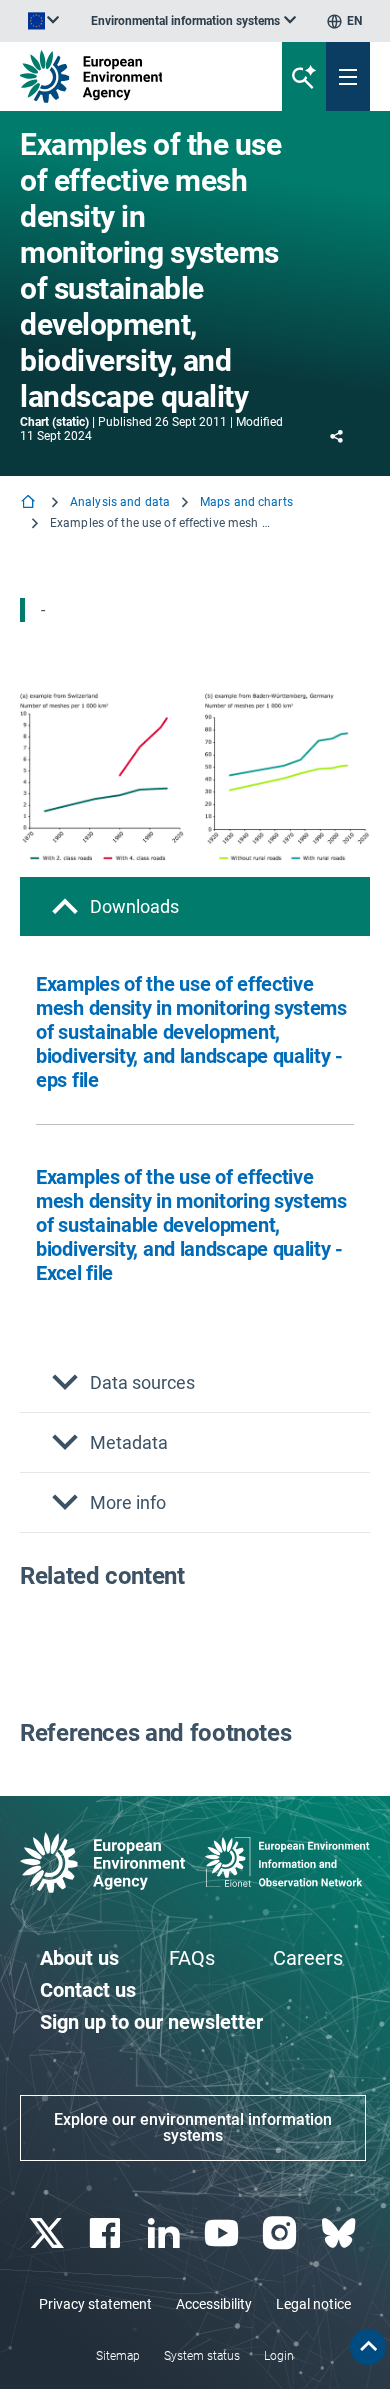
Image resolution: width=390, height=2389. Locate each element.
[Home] (30, 503)
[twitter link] (49, 2233)
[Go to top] (368, 2347)
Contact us (88, 1990)
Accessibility (214, 2304)
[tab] (195, 906)
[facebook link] (107, 2233)
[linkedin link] (165, 2233)
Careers (308, 1958)
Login (279, 2356)
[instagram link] (282, 2233)
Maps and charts (246, 502)
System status (202, 2356)
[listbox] (193, 21)
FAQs (192, 1958)
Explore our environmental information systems (193, 2127)
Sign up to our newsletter (151, 2022)
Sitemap (118, 2356)
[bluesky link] (340, 2233)
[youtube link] (224, 2233)
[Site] (131, 76)
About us (79, 1958)
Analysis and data (120, 502)
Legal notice (313, 2304)
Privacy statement (95, 2304)
